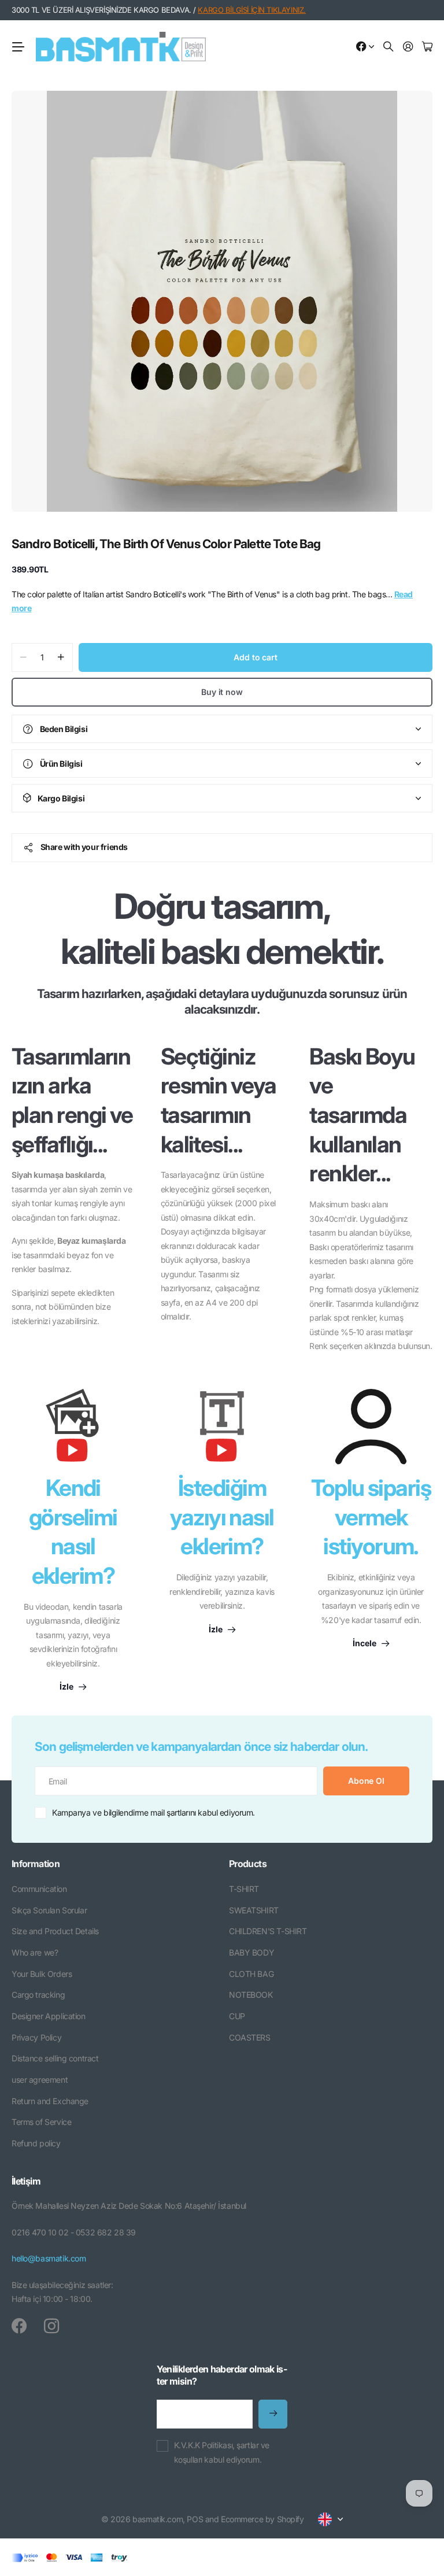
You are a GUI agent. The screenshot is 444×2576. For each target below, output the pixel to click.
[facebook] (19, 2326)
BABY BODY (251, 1952)
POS (195, 2519)
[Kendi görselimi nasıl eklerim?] (73, 1431)
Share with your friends (84, 847)
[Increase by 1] (61, 657)
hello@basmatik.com (49, 2258)
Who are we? (35, 1952)
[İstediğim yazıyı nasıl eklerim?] (222, 1431)
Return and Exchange (50, 2101)
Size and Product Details (55, 1931)
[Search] (388, 47)
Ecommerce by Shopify (262, 2519)
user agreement (40, 2080)
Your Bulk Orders (42, 1974)
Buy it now (222, 692)
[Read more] (365, 47)
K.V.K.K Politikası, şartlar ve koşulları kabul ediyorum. (222, 2452)
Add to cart (255, 657)
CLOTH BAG (251, 1974)
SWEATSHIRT (254, 1910)
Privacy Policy (36, 2037)
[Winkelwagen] (427, 47)
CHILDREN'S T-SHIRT (268, 1931)
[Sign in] (408, 47)
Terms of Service (41, 2122)
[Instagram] (51, 2326)
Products (248, 1864)
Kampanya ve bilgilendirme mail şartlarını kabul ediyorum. (153, 1812)
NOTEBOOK (251, 1995)
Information (36, 1864)
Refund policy (36, 2143)
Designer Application (49, 2016)
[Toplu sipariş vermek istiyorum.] (371, 1426)
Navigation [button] (18, 47)
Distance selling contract (55, 2058)
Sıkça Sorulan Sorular (49, 1910)
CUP (237, 2016)
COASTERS (250, 2037)
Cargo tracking (38, 1995)
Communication (39, 1889)
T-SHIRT (244, 1889)
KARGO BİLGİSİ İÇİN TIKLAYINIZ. (251, 10)
